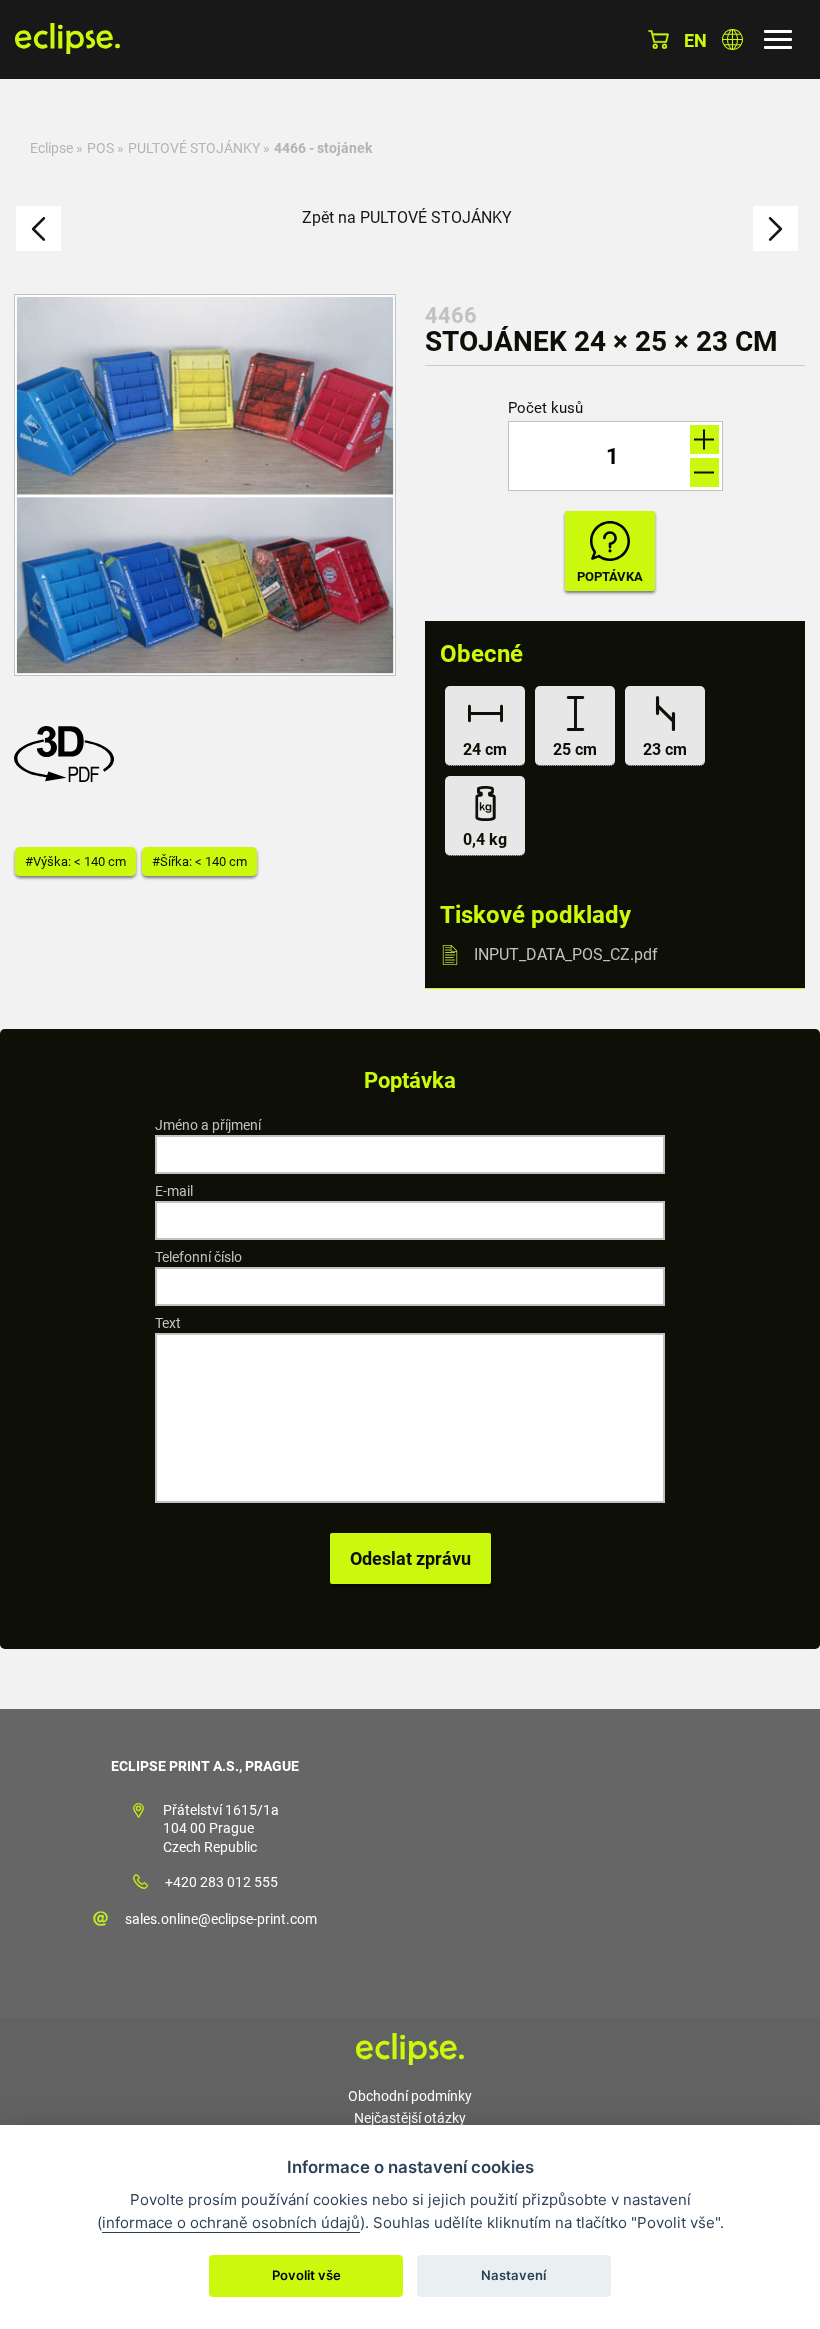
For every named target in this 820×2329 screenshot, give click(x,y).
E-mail (174, 1191)
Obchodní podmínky (410, 2096)
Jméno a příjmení (208, 1125)
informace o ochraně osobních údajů (231, 2222)
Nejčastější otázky (410, 2118)
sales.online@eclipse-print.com (221, 1919)
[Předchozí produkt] (38, 228)
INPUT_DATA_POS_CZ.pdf (566, 954)
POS (100, 148)
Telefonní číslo (198, 1257)
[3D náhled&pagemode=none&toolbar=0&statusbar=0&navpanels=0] (69, 776)
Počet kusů (545, 408)
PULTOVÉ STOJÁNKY (194, 148)
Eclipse (51, 148)
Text (168, 1323)
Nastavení (513, 2275)
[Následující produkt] (775, 228)
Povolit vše (306, 2275)
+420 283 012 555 (221, 1882)
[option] (205, 485)
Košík (658, 39)
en (695, 40)
